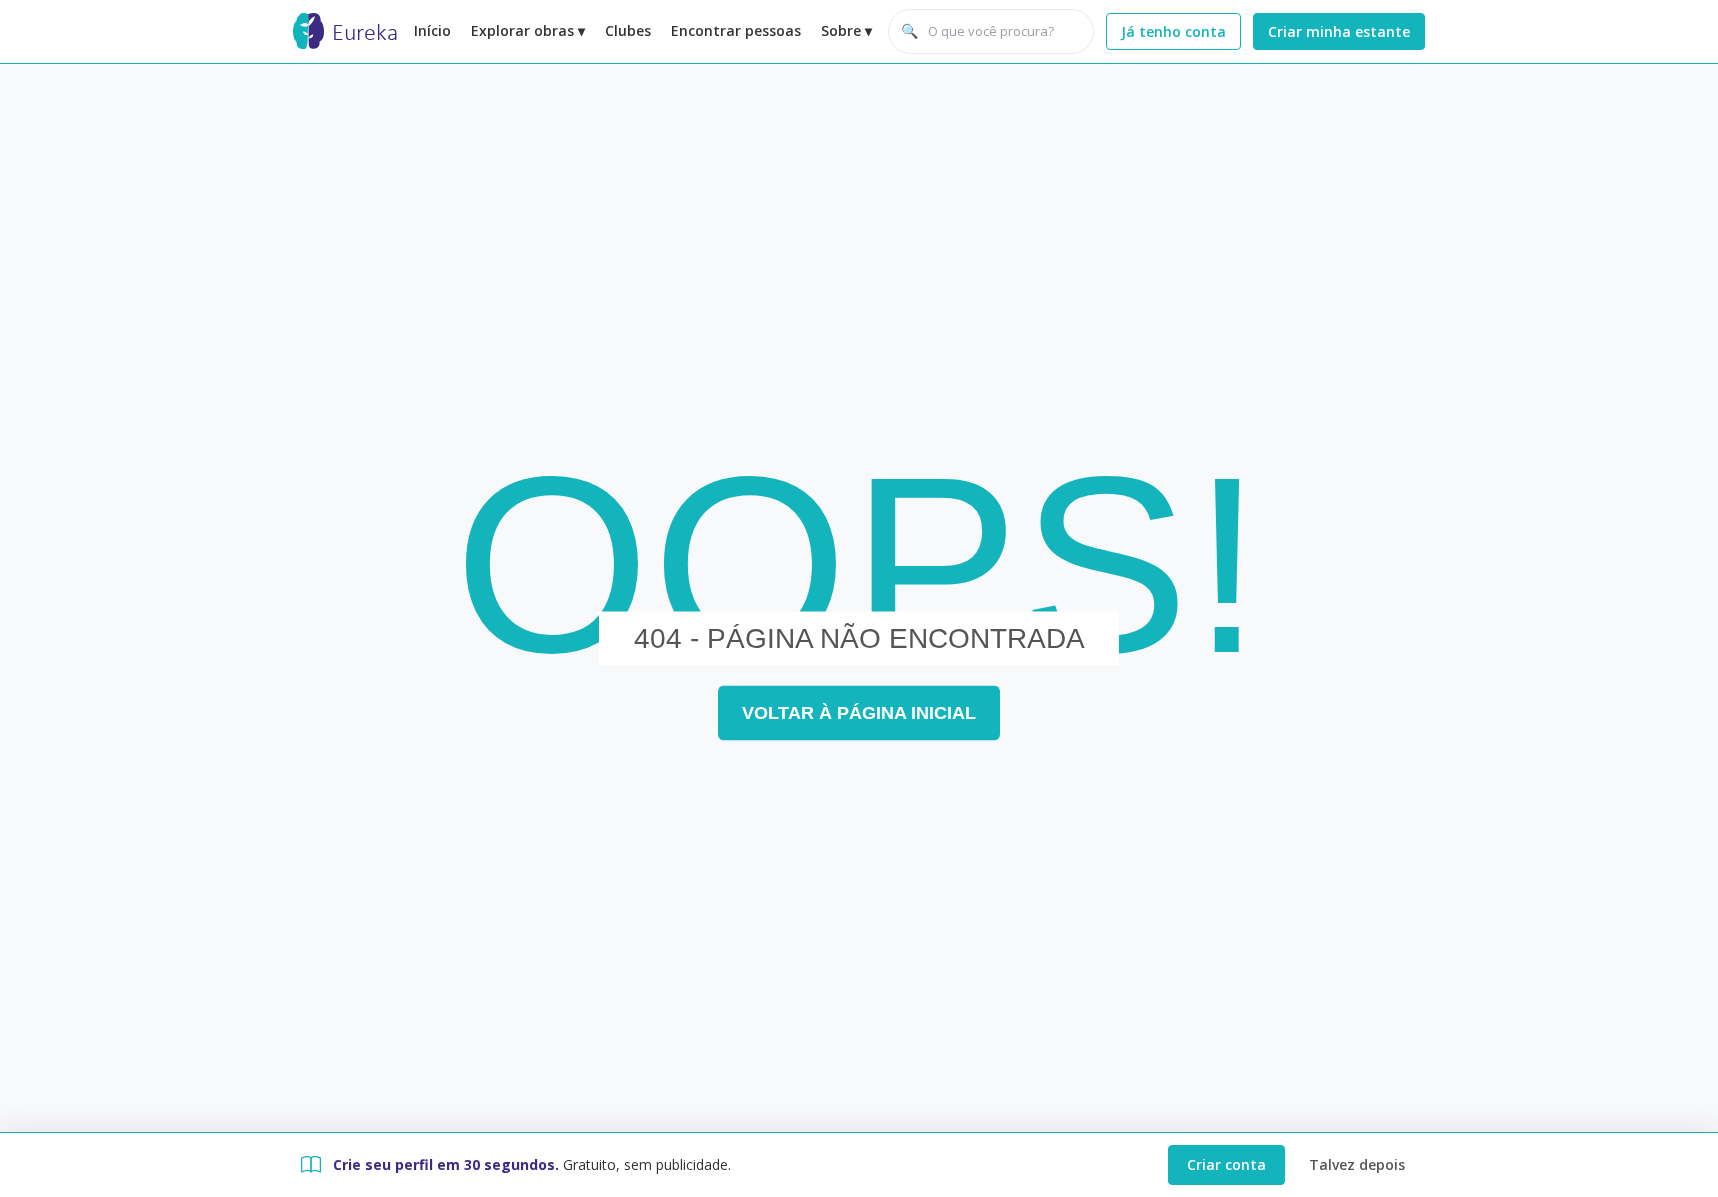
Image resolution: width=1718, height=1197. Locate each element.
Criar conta (1226, 1164)
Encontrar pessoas (736, 30)
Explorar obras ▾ (528, 30)
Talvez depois (1357, 1164)
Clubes (628, 30)
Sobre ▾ (846, 30)
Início (432, 30)
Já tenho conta (1173, 31)
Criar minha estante (1339, 31)
